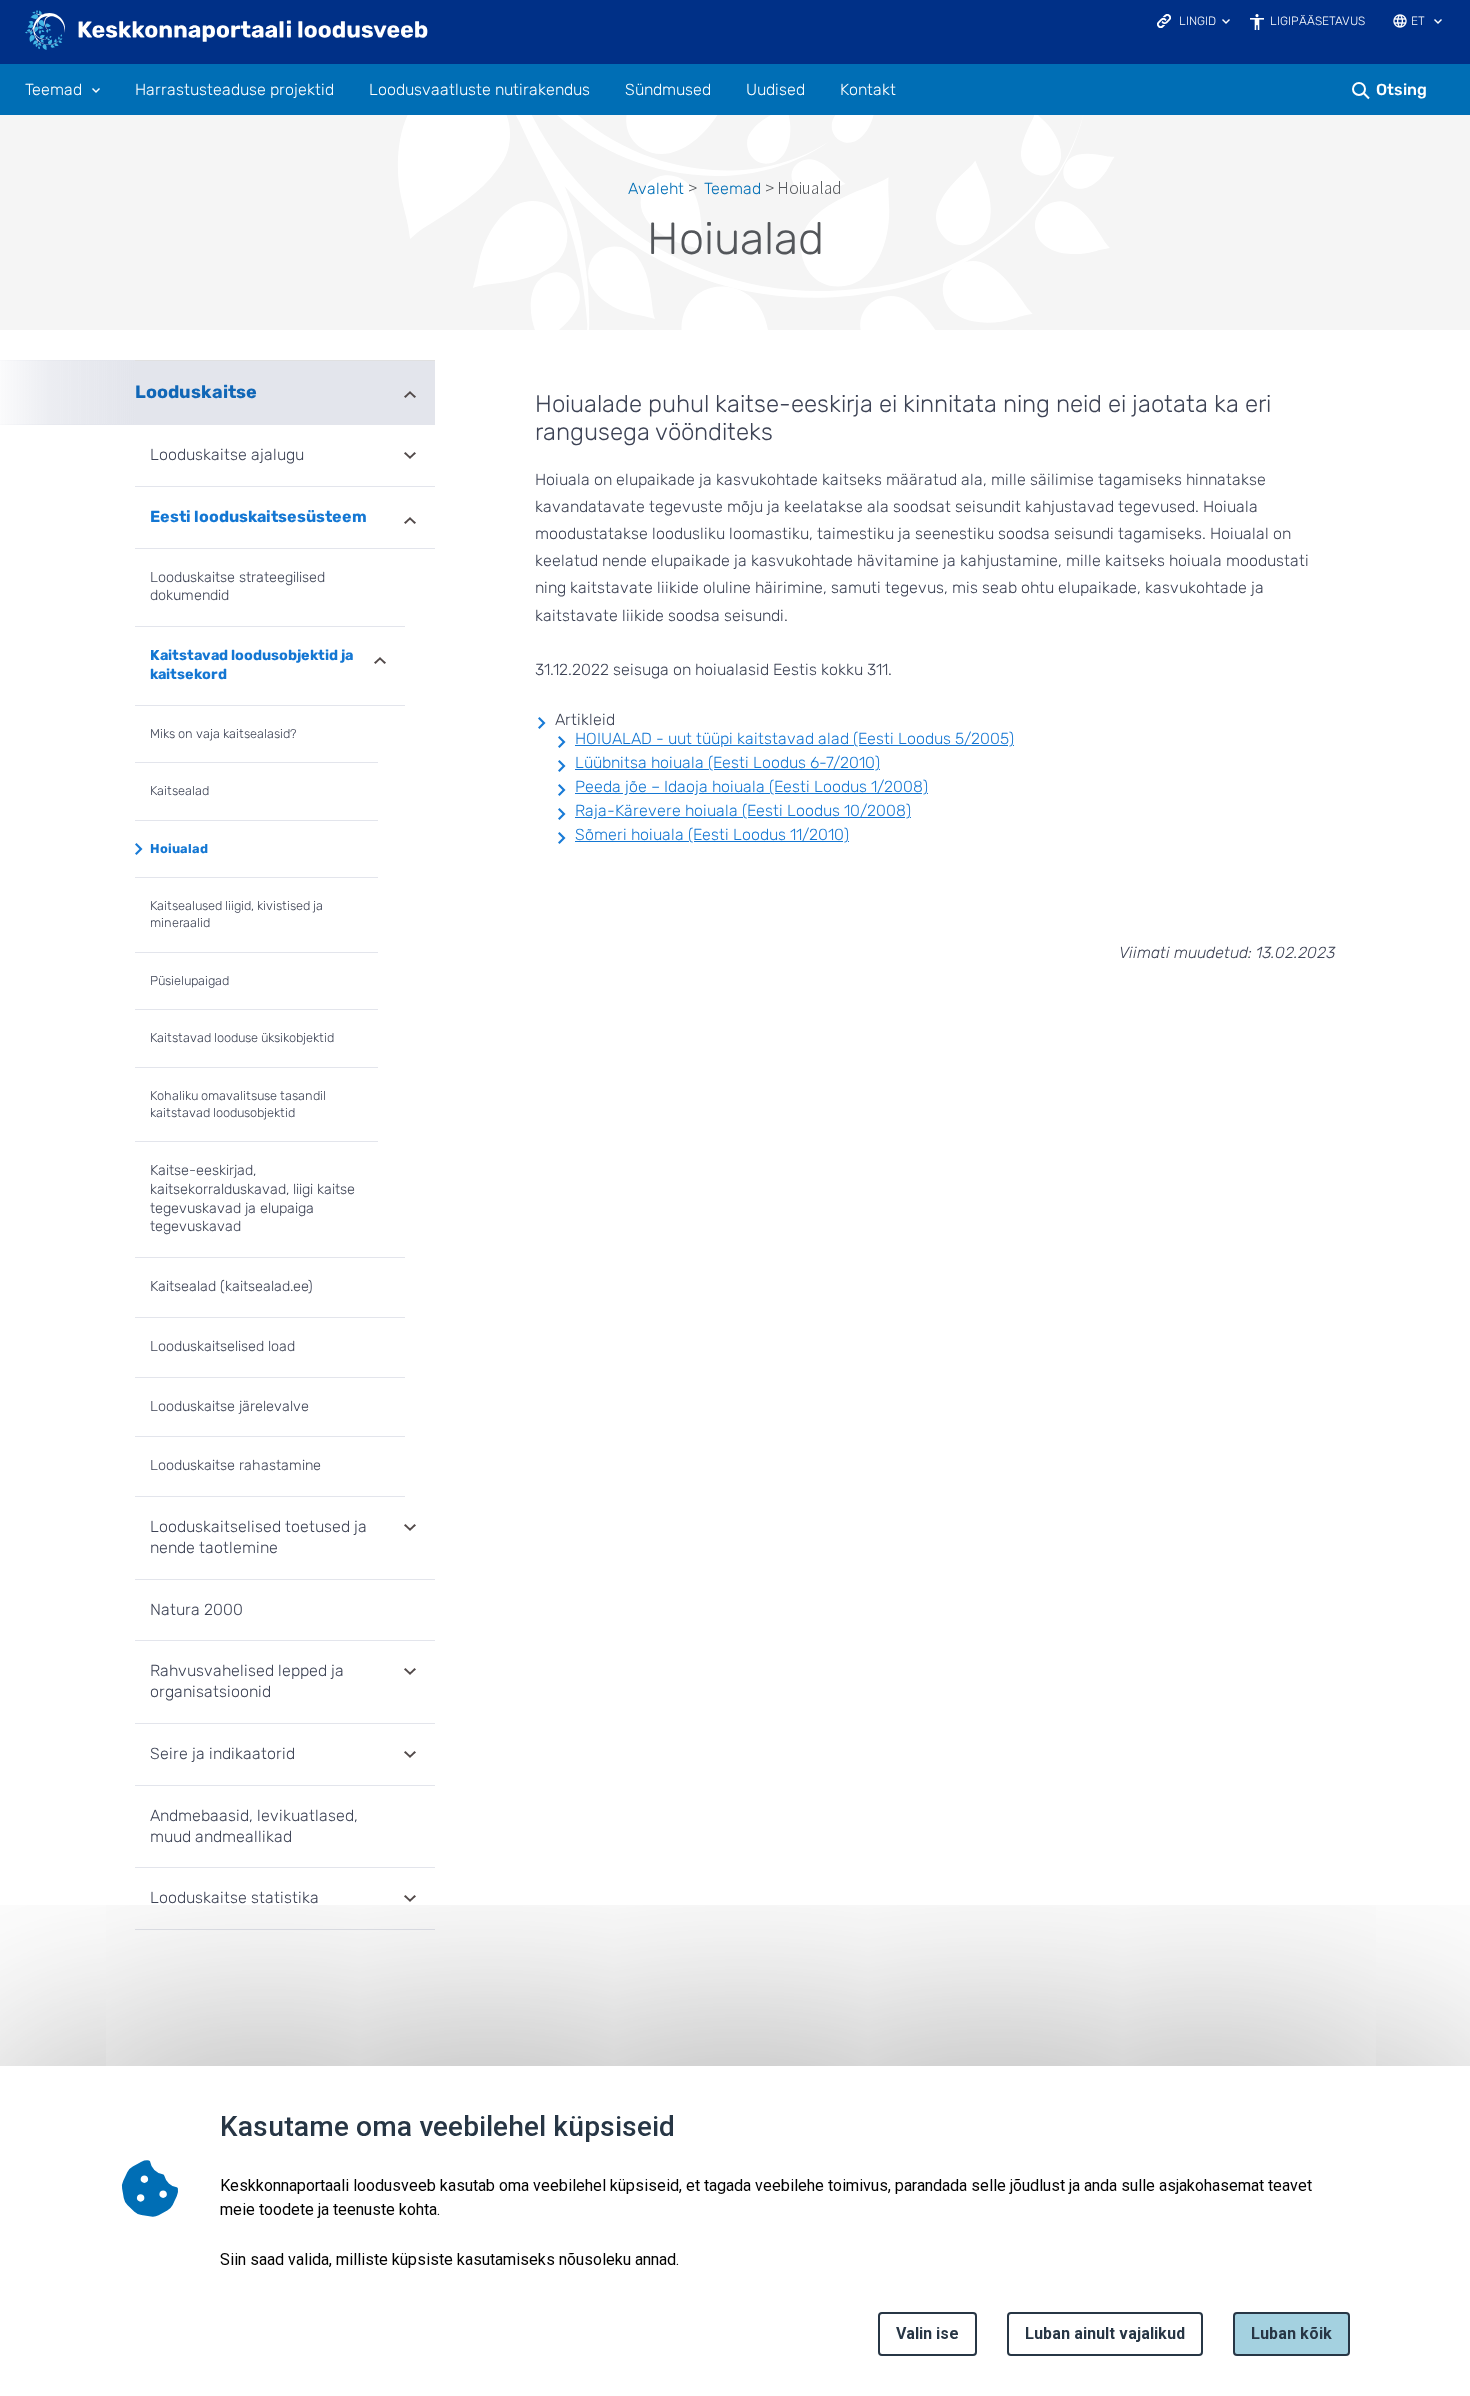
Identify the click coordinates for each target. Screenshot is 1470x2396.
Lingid (1197, 21)
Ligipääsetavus (1317, 21)
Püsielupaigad (189, 980)
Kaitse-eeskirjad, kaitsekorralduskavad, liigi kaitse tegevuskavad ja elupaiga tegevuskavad (252, 1198)
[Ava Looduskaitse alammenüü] (410, 392)
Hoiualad (179, 848)
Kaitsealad (179, 790)
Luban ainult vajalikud (1105, 2333)
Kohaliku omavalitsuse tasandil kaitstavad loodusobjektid (238, 1104)
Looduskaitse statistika (234, 1897)
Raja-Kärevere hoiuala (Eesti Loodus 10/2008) (743, 810)
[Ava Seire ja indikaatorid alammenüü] (410, 1756)
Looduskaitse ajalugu (227, 454)
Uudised (775, 90)
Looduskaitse (196, 392)
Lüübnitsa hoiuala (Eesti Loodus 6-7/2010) (727, 762)
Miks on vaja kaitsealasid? (223, 733)
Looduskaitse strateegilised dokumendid (237, 587)
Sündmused (668, 90)
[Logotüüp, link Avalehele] (227, 32)
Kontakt (868, 90)
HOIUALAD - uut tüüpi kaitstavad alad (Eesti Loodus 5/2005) (794, 738)
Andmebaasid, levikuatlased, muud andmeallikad (254, 1826)
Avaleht (656, 188)
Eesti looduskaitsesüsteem (258, 516)
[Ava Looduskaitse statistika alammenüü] (410, 1900)
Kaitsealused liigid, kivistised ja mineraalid (236, 914)
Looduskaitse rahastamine (235, 1465)
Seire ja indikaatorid (222, 1753)
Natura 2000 (196, 1609)
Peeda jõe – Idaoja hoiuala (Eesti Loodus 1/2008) (751, 786)
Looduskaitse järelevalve (229, 1406)
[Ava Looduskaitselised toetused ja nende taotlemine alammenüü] (410, 1529)
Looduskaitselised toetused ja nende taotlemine (258, 1537)
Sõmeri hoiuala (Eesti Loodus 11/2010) (712, 834)
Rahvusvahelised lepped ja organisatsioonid (247, 1681)
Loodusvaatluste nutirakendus (479, 90)
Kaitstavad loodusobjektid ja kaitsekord (251, 665)
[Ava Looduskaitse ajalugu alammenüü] (410, 457)
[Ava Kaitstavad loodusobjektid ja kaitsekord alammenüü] (380, 659)
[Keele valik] (1438, 23)
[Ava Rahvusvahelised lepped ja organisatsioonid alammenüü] (410, 1673)
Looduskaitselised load (222, 1346)
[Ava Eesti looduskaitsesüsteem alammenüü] (410, 519)
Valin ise (927, 2333)
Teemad (53, 90)
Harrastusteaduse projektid (234, 90)
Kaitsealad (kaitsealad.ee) (231, 1286)
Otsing (1401, 89)
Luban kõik (1291, 2333)
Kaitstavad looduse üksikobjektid (242, 1037)
